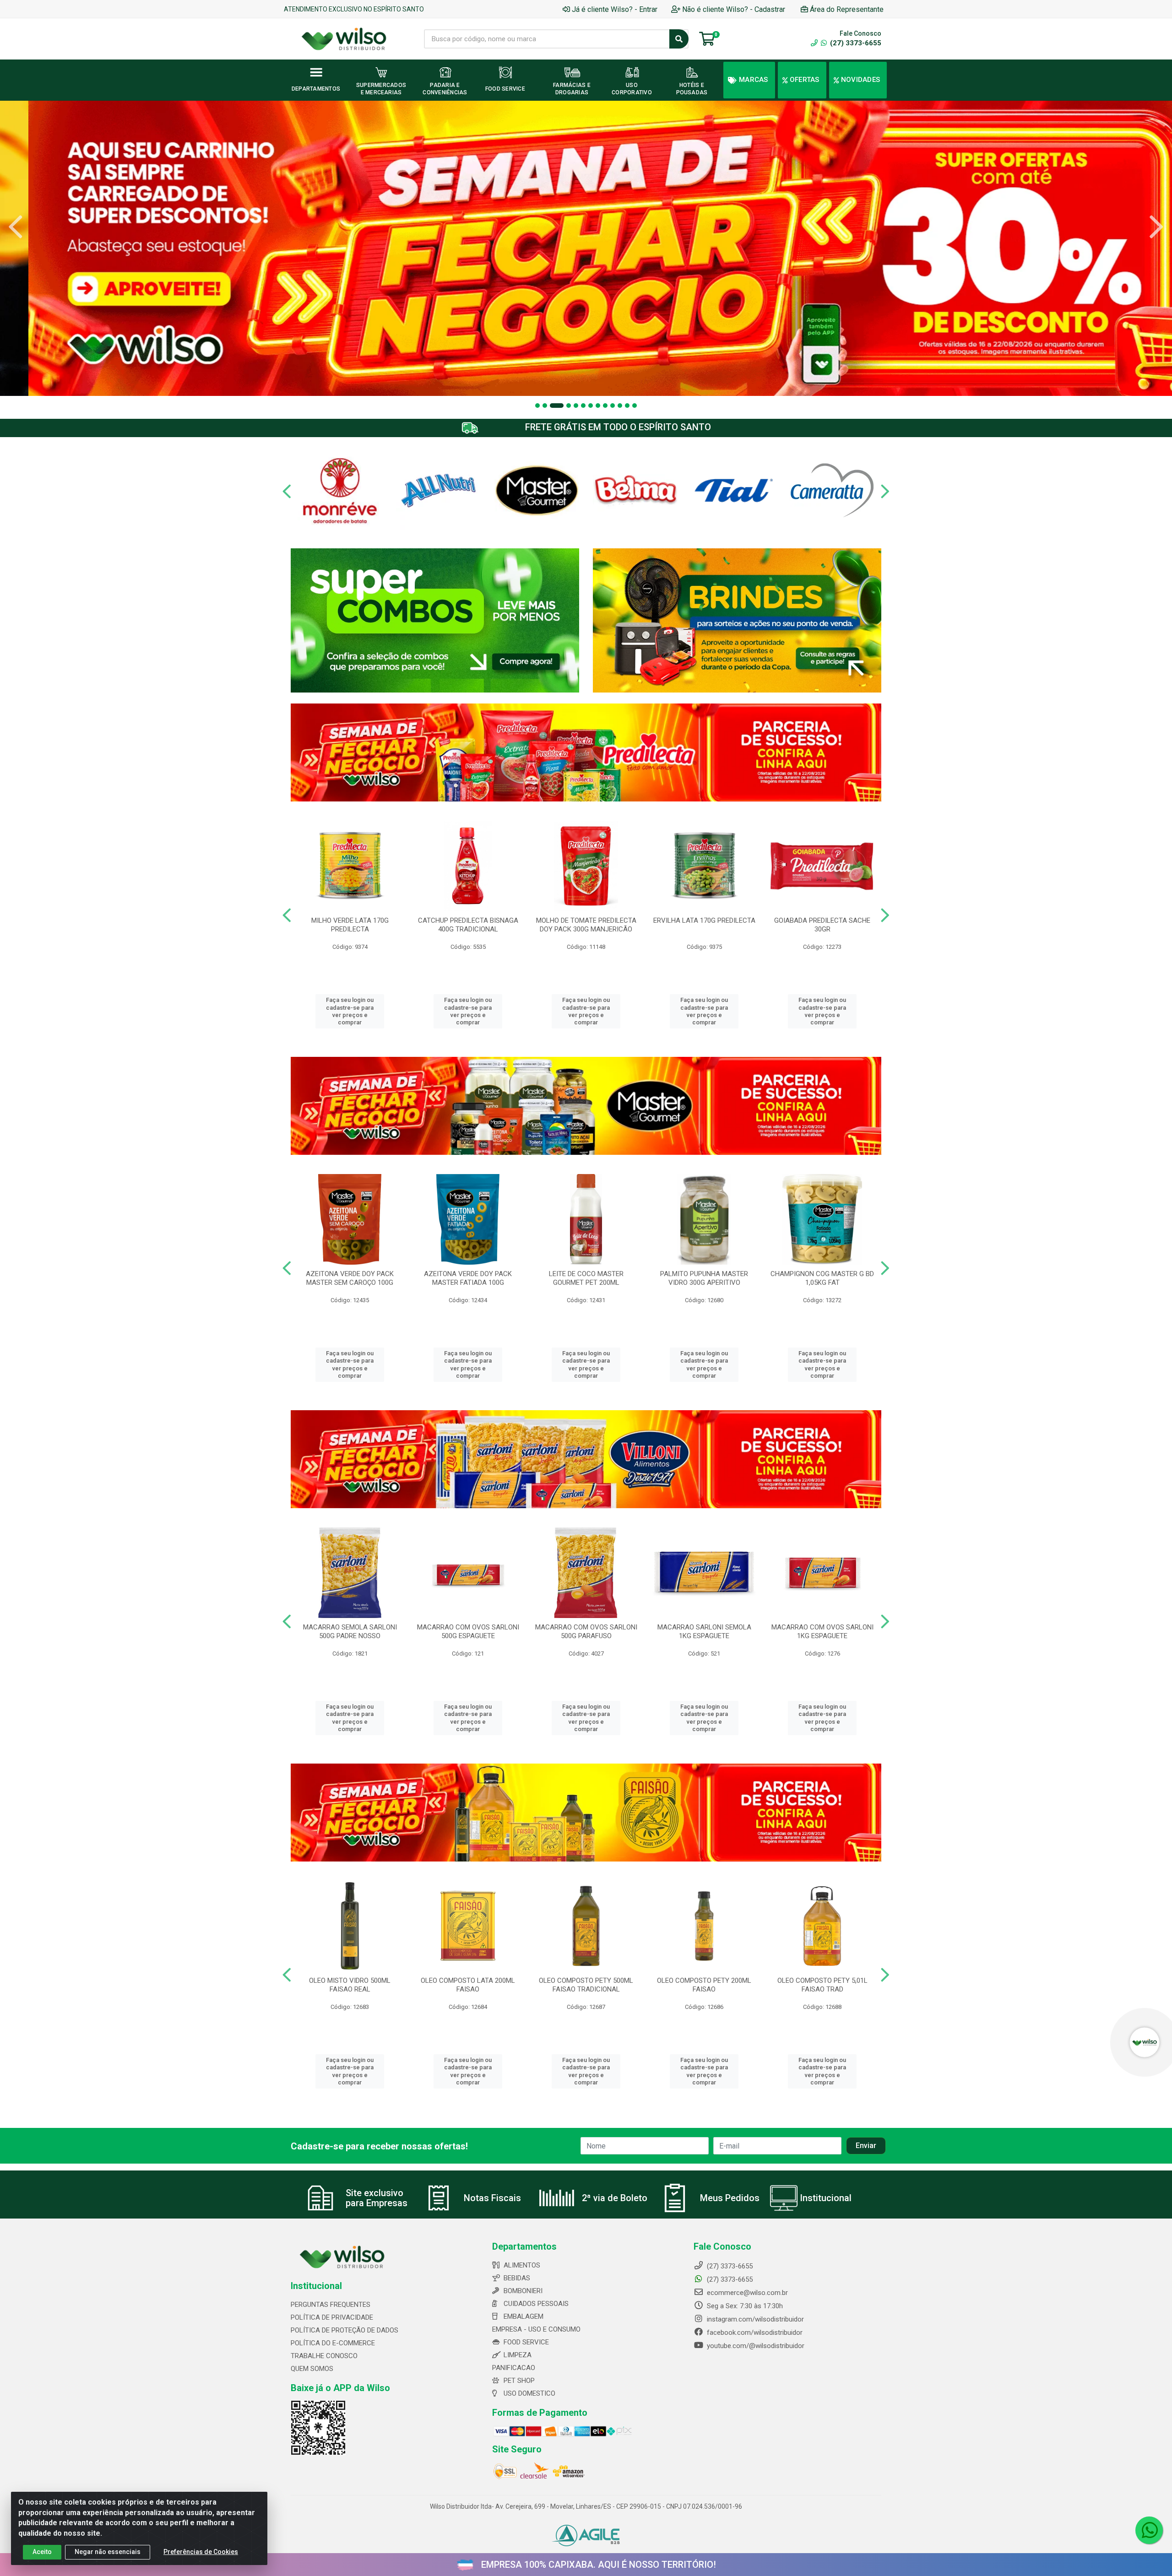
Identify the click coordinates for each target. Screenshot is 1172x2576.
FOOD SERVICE (526, 2342)
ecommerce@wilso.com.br (746, 2293)
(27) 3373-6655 (855, 43)
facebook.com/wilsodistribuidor (754, 2332)
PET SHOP (519, 2381)
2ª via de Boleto (615, 2198)
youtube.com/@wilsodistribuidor (755, 2346)
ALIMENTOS (522, 2265)
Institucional (826, 2198)
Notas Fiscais (492, 2198)
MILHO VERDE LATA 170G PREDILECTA (350, 925)
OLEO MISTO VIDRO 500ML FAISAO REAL (350, 1985)
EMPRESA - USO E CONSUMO (536, 2329)
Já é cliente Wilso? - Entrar (615, 9)
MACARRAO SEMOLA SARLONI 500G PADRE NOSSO (350, 1632)
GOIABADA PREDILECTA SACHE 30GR (822, 925)
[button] (537, 406)
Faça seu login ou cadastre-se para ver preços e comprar (350, 1011)
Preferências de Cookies (201, 2552)
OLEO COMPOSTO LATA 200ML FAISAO (468, 1985)
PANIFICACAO (514, 2368)
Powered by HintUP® (122, 2573)
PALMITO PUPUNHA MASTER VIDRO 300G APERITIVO (704, 1278)
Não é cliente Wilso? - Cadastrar (734, 9)
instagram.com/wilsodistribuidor (754, 2319)
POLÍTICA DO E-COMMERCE (333, 2343)
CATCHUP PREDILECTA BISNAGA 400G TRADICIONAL (468, 925)
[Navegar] (16, 227)
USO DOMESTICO (529, 2393)
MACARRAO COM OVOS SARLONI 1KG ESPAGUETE (822, 1632)
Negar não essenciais (108, 2552)
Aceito (42, 2552)
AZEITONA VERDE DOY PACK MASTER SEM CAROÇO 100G (350, 1278)
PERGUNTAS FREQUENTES (331, 2305)
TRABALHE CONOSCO (324, 2356)
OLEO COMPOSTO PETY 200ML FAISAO (704, 1985)
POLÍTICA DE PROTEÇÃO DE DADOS (345, 2330)
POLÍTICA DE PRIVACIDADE (332, 2317)
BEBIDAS (517, 2278)
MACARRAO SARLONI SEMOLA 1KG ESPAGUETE (704, 1632)
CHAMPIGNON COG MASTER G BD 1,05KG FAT (822, 1278)
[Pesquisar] (679, 39)
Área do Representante (847, 9)
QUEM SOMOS (312, 2369)
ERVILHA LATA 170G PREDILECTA (704, 920)
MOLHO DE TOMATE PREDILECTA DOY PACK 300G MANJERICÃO (586, 925)
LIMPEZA (518, 2355)
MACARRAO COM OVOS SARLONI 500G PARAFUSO (586, 1632)
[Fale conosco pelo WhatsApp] (1149, 2530)
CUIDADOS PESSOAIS (536, 2304)
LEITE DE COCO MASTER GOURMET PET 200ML (586, 1278)
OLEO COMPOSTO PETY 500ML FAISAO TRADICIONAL (586, 1985)
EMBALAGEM (524, 2316)
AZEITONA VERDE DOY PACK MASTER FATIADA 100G (468, 1278)
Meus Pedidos (730, 2198)
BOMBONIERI (523, 2291)
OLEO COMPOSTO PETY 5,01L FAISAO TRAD (822, 1985)
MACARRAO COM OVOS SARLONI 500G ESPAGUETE (468, 1632)
